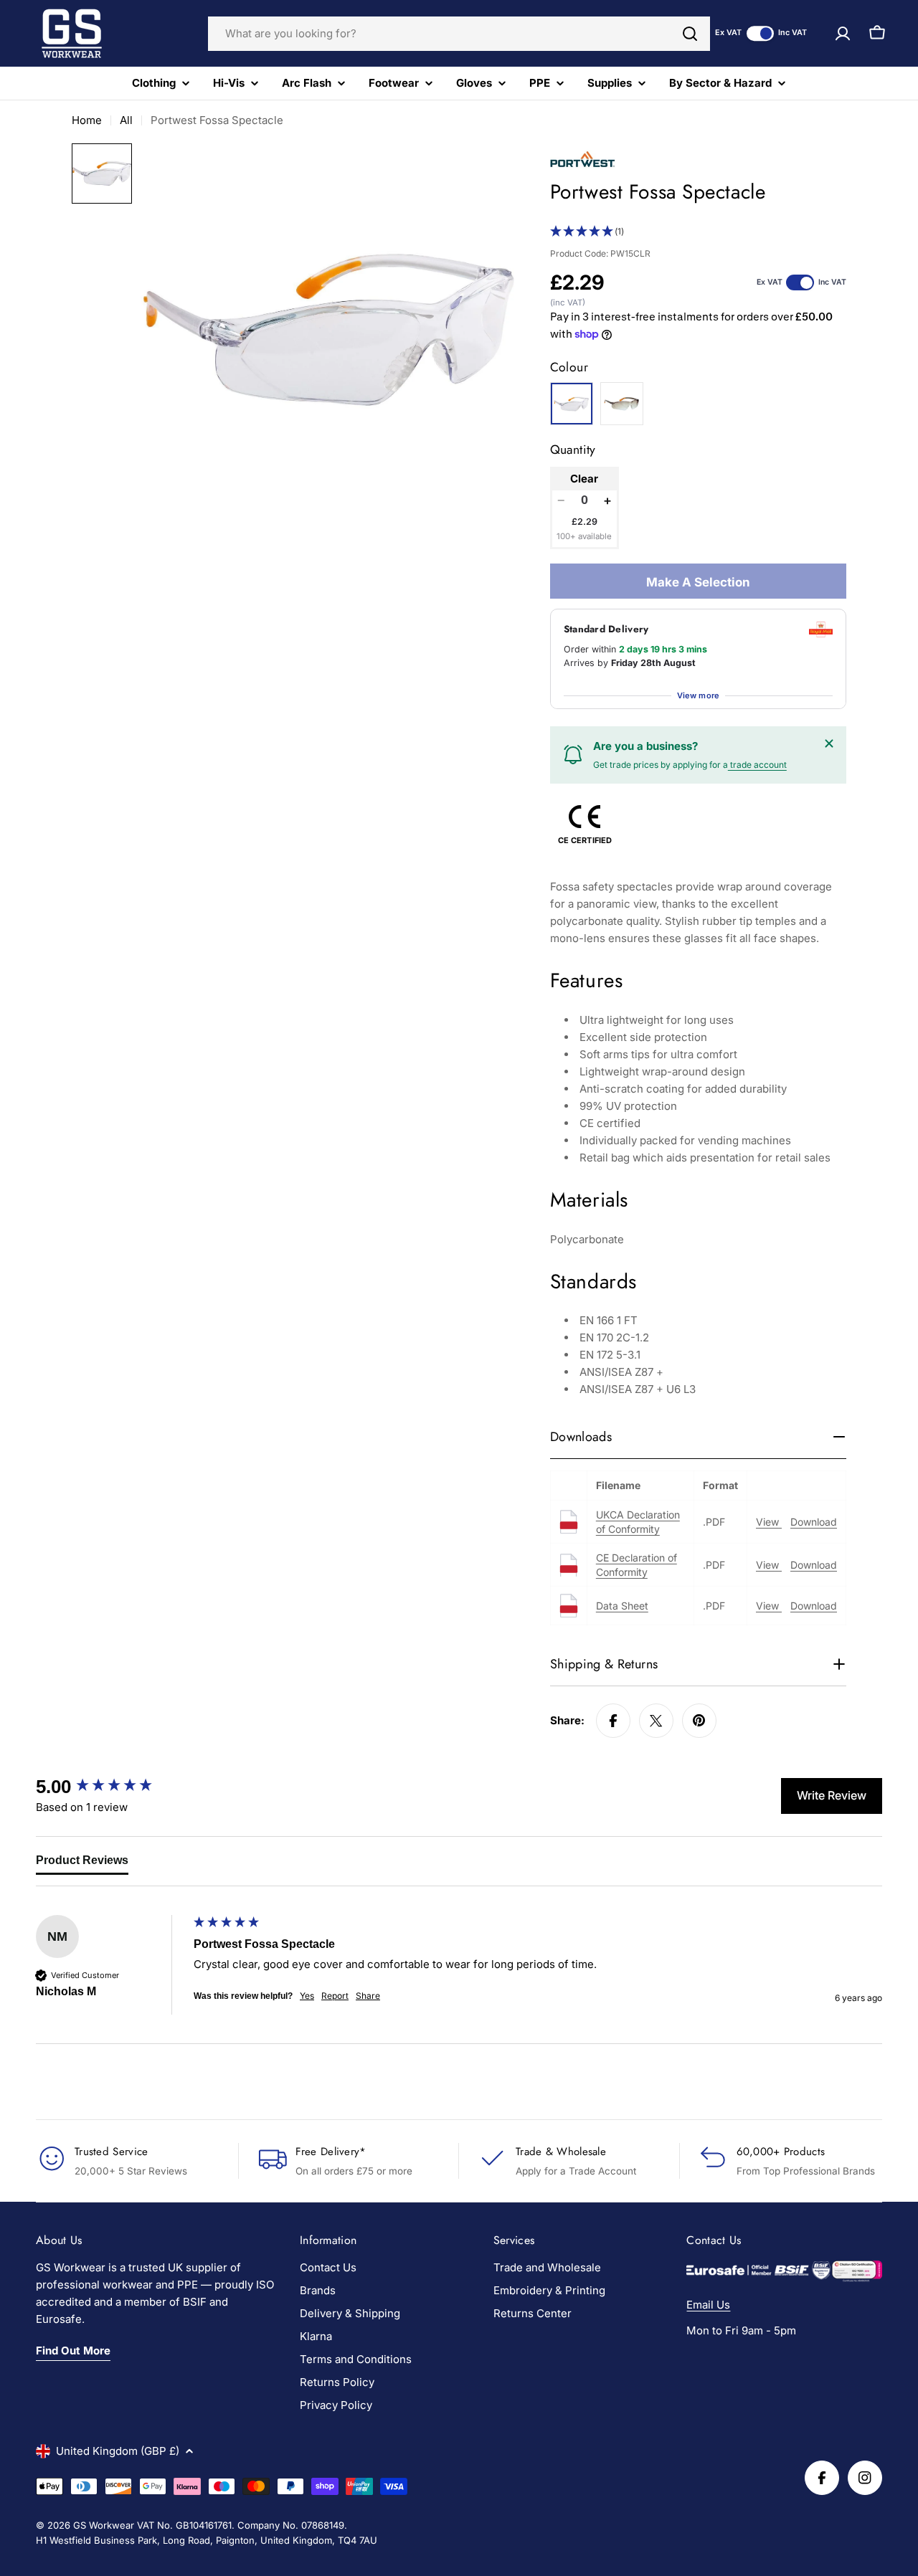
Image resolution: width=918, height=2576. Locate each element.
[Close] (829, 743)
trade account (757, 765)
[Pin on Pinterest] (699, 1721)
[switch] (760, 33)
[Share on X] (656, 1721)
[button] (698, 232)
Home (87, 120)
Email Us (708, 2305)
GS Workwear (104, 2525)
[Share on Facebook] (613, 1721)
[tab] (82, 1863)
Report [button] (335, 1996)
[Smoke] (622, 404)
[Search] (690, 34)
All (126, 120)
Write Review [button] (832, 1795)
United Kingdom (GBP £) (118, 2451)
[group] (111, 1787)
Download (814, 1522)
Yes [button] (307, 1996)
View (769, 1522)
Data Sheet (622, 1606)
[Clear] (572, 404)
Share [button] (368, 1996)
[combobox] (459, 34)
